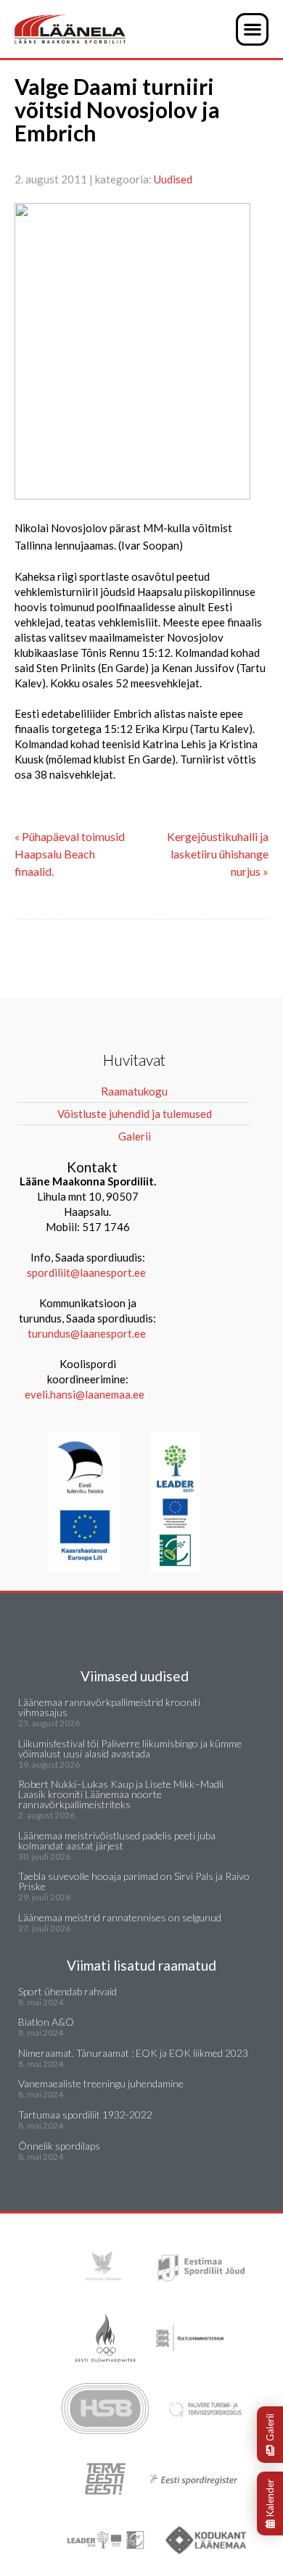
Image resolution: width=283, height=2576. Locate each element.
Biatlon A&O (46, 2022)
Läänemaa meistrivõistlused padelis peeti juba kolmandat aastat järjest (117, 1840)
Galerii (270, 2427)
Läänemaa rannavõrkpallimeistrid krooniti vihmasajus (109, 1707)
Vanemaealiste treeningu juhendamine (101, 2083)
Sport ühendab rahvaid (67, 1991)
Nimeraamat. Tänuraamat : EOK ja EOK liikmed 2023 (133, 2053)
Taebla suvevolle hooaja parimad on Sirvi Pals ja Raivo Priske (134, 1881)
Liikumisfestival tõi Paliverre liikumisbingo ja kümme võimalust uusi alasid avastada (130, 1748)
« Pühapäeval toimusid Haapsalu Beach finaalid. (70, 854)
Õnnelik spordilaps (59, 2146)
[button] (252, 29)
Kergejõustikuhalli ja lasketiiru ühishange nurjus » (218, 854)
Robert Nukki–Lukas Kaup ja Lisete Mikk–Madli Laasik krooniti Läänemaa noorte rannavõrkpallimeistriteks (121, 1794)
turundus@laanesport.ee (88, 1333)
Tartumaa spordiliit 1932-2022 (85, 2115)
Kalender (270, 2498)
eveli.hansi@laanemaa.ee (85, 1394)
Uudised (173, 179)
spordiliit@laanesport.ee (86, 1272)
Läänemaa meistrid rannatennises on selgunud (120, 1917)
